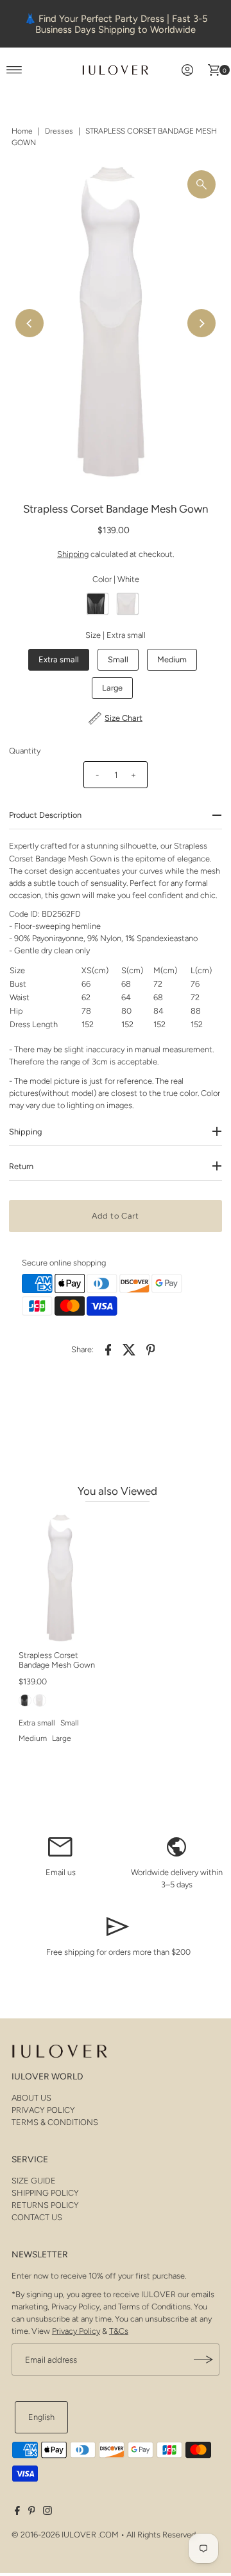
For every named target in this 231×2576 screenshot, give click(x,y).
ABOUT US (31, 2098)
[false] (60, 1846)
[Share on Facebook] (108, 1350)
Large (112, 688)
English (41, 2417)
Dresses (59, 131)
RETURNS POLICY (45, 2205)
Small (118, 659)
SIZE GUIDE (34, 2181)
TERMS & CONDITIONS (55, 2122)
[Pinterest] (32, 2512)
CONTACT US (37, 2217)
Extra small (59, 659)
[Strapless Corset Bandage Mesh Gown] (62, 1579)
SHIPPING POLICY (45, 2193)
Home (22, 131)
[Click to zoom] (201, 184)
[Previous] (30, 323)
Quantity (25, 751)
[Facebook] (17, 2512)
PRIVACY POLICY (43, 2110)
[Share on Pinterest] (151, 1350)
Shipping (73, 554)
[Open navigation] (14, 70)
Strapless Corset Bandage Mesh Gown (57, 1660)
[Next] (201, 323)
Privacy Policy (76, 2331)
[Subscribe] (203, 2360)
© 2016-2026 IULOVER (54, 2535)
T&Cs (119, 2331)
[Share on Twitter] (130, 1350)
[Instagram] (47, 2512)
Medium (172, 659)
